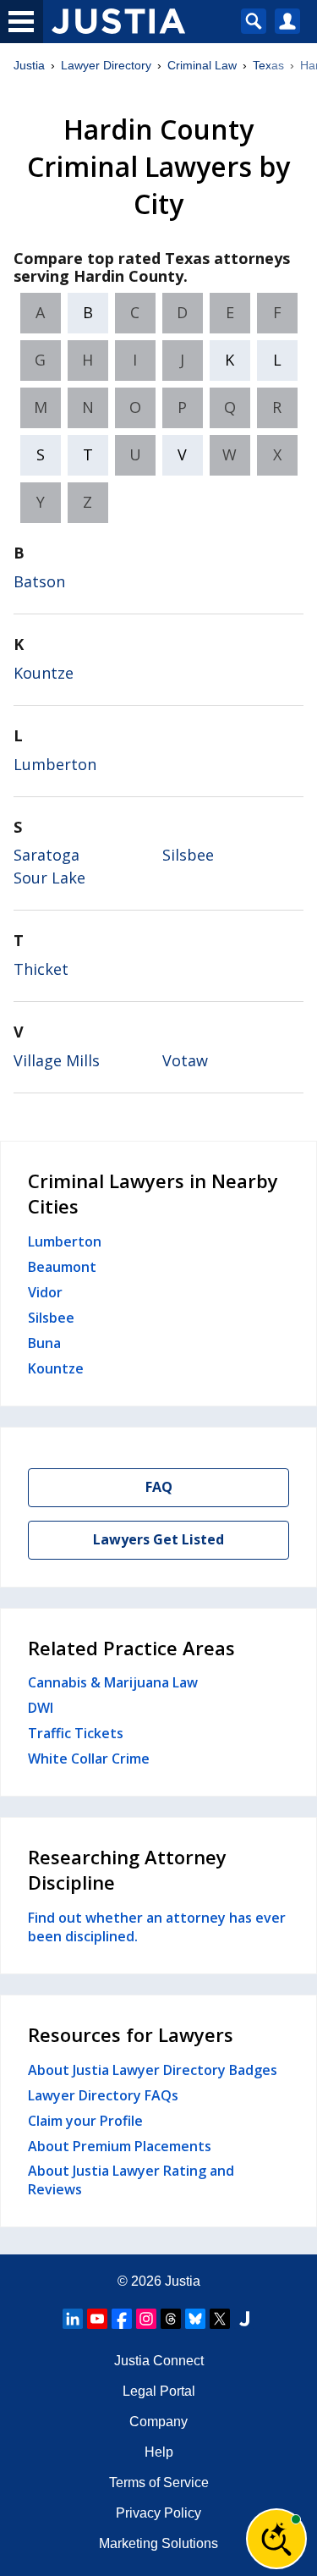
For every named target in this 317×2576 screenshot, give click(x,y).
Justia (29, 65)
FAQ (159, 1487)
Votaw (185, 1060)
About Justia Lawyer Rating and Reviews (131, 2180)
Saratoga (46, 855)
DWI (41, 1708)
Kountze (44, 673)
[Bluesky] (195, 2319)
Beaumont (62, 1267)
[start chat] (276, 2539)
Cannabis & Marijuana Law (113, 1682)
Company (158, 2422)
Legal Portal (159, 2391)
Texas (268, 65)
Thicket (41, 969)
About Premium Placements (120, 2146)
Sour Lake (49, 878)
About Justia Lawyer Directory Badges (153, 2070)
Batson (39, 581)
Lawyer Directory (106, 65)
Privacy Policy (158, 2513)
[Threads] (171, 2319)
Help (159, 2452)
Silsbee (188, 855)
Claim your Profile (85, 2121)
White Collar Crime (89, 1759)
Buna (44, 1343)
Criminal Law (202, 65)
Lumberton (55, 764)
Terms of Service (159, 2482)
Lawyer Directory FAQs (103, 2095)
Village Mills (57, 1060)
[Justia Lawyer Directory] (244, 2319)
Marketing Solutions (158, 2543)
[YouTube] (97, 2319)
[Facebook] (122, 2319)
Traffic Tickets (76, 1733)
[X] (220, 2319)
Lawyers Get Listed (158, 1539)
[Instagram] (146, 2319)
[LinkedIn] (73, 2319)
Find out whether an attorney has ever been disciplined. (157, 1927)
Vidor (45, 1292)
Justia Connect (159, 2361)
